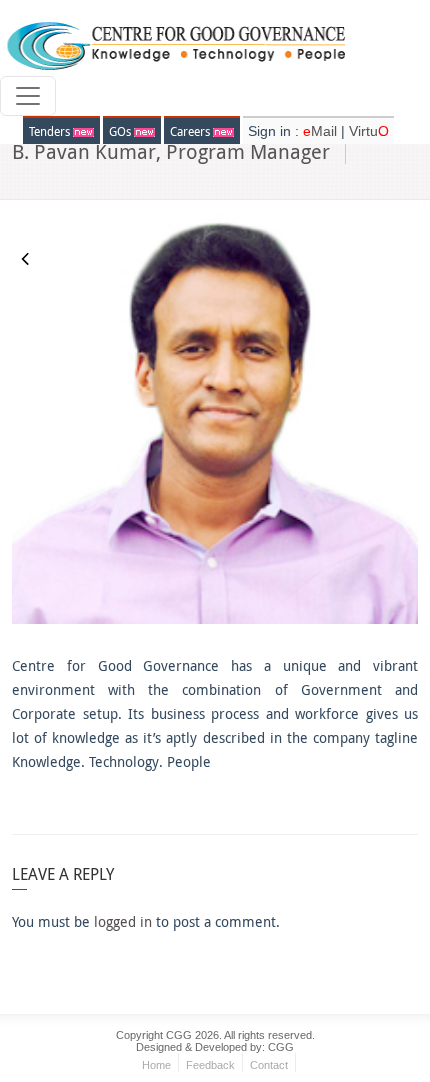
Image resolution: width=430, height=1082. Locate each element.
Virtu (369, 131)
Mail (322, 131)
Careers (191, 131)
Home (156, 1065)
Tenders (51, 131)
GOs (121, 131)
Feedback (210, 1065)
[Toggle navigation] (28, 96)
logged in (123, 921)
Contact (269, 1065)
